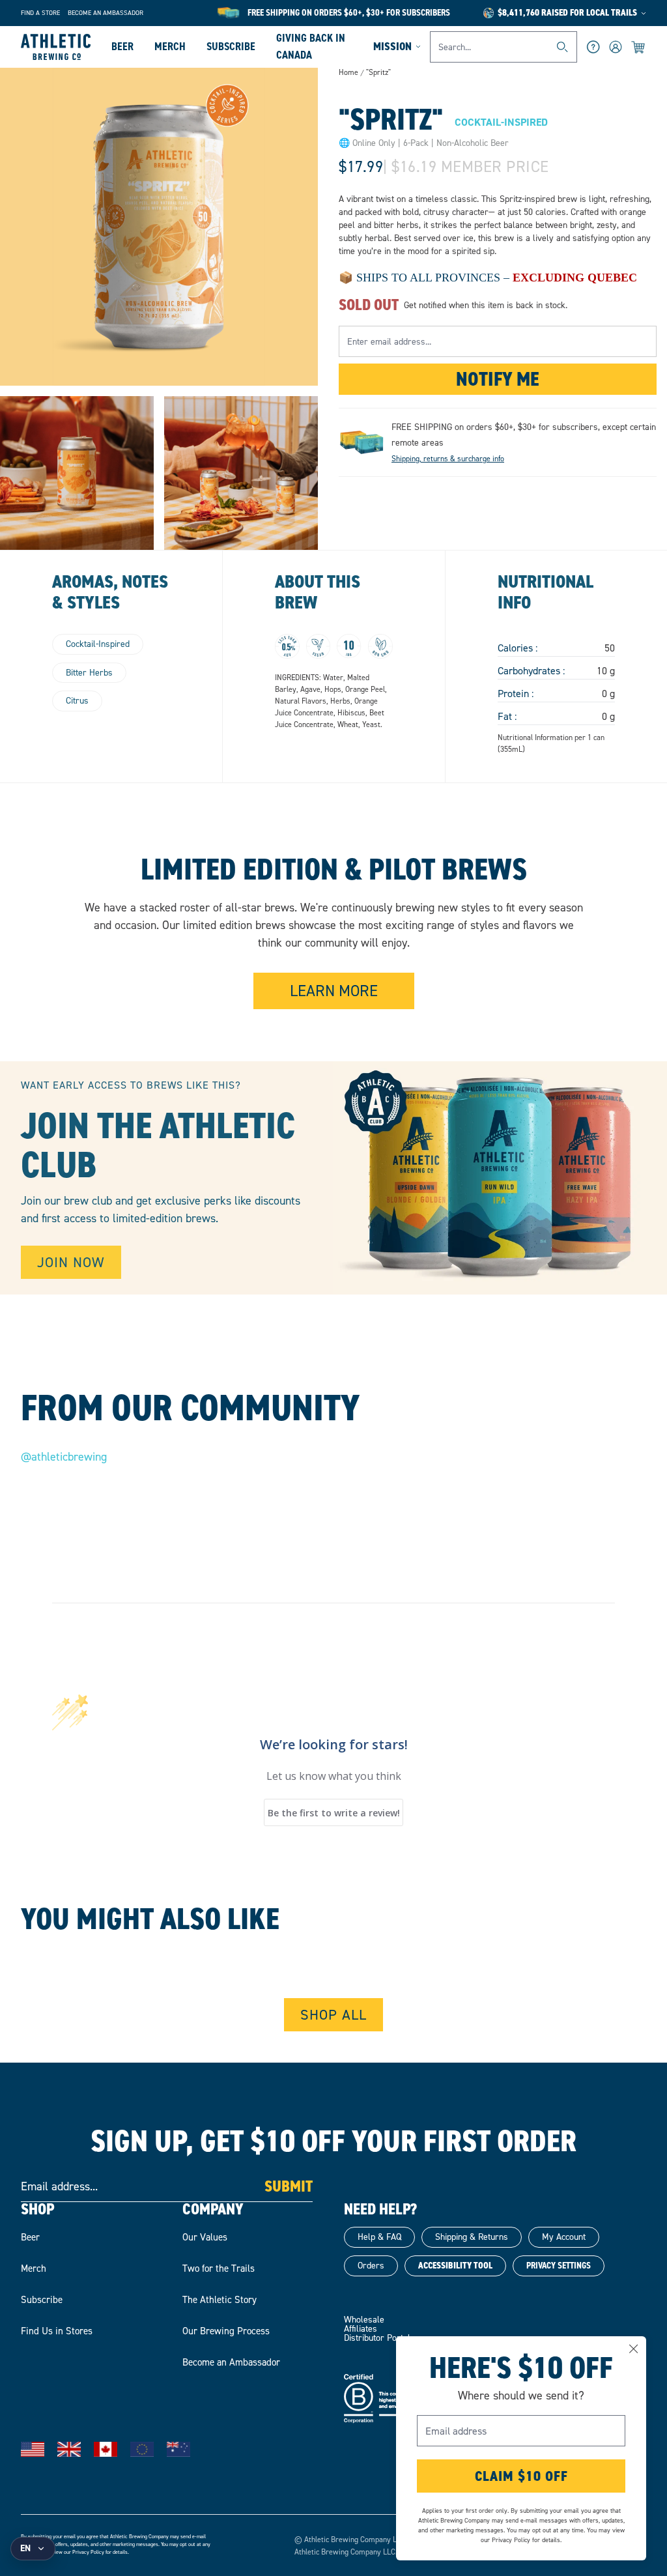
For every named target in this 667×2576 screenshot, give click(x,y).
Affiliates (361, 2329)
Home (348, 72)
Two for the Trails (219, 2268)
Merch (170, 46)
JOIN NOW (71, 1262)
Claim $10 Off (521, 2476)
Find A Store (40, 13)
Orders (371, 2266)
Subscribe (231, 46)
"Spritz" (378, 73)
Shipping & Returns (472, 2237)
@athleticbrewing (64, 1457)
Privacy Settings (559, 2266)
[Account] (616, 47)
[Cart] (639, 47)
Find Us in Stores (57, 2331)
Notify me (498, 379)
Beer (122, 46)
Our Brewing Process (226, 2331)
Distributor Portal (377, 2338)
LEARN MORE (334, 991)
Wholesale (364, 2320)
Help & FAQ (379, 2237)
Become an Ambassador (106, 13)
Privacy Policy (88, 2552)
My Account (564, 2237)
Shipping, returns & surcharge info (448, 459)
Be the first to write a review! (334, 1813)
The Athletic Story (220, 2300)
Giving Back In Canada (311, 46)
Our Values (205, 2237)
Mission (392, 46)
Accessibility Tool (455, 2266)
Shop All (333, 2015)
